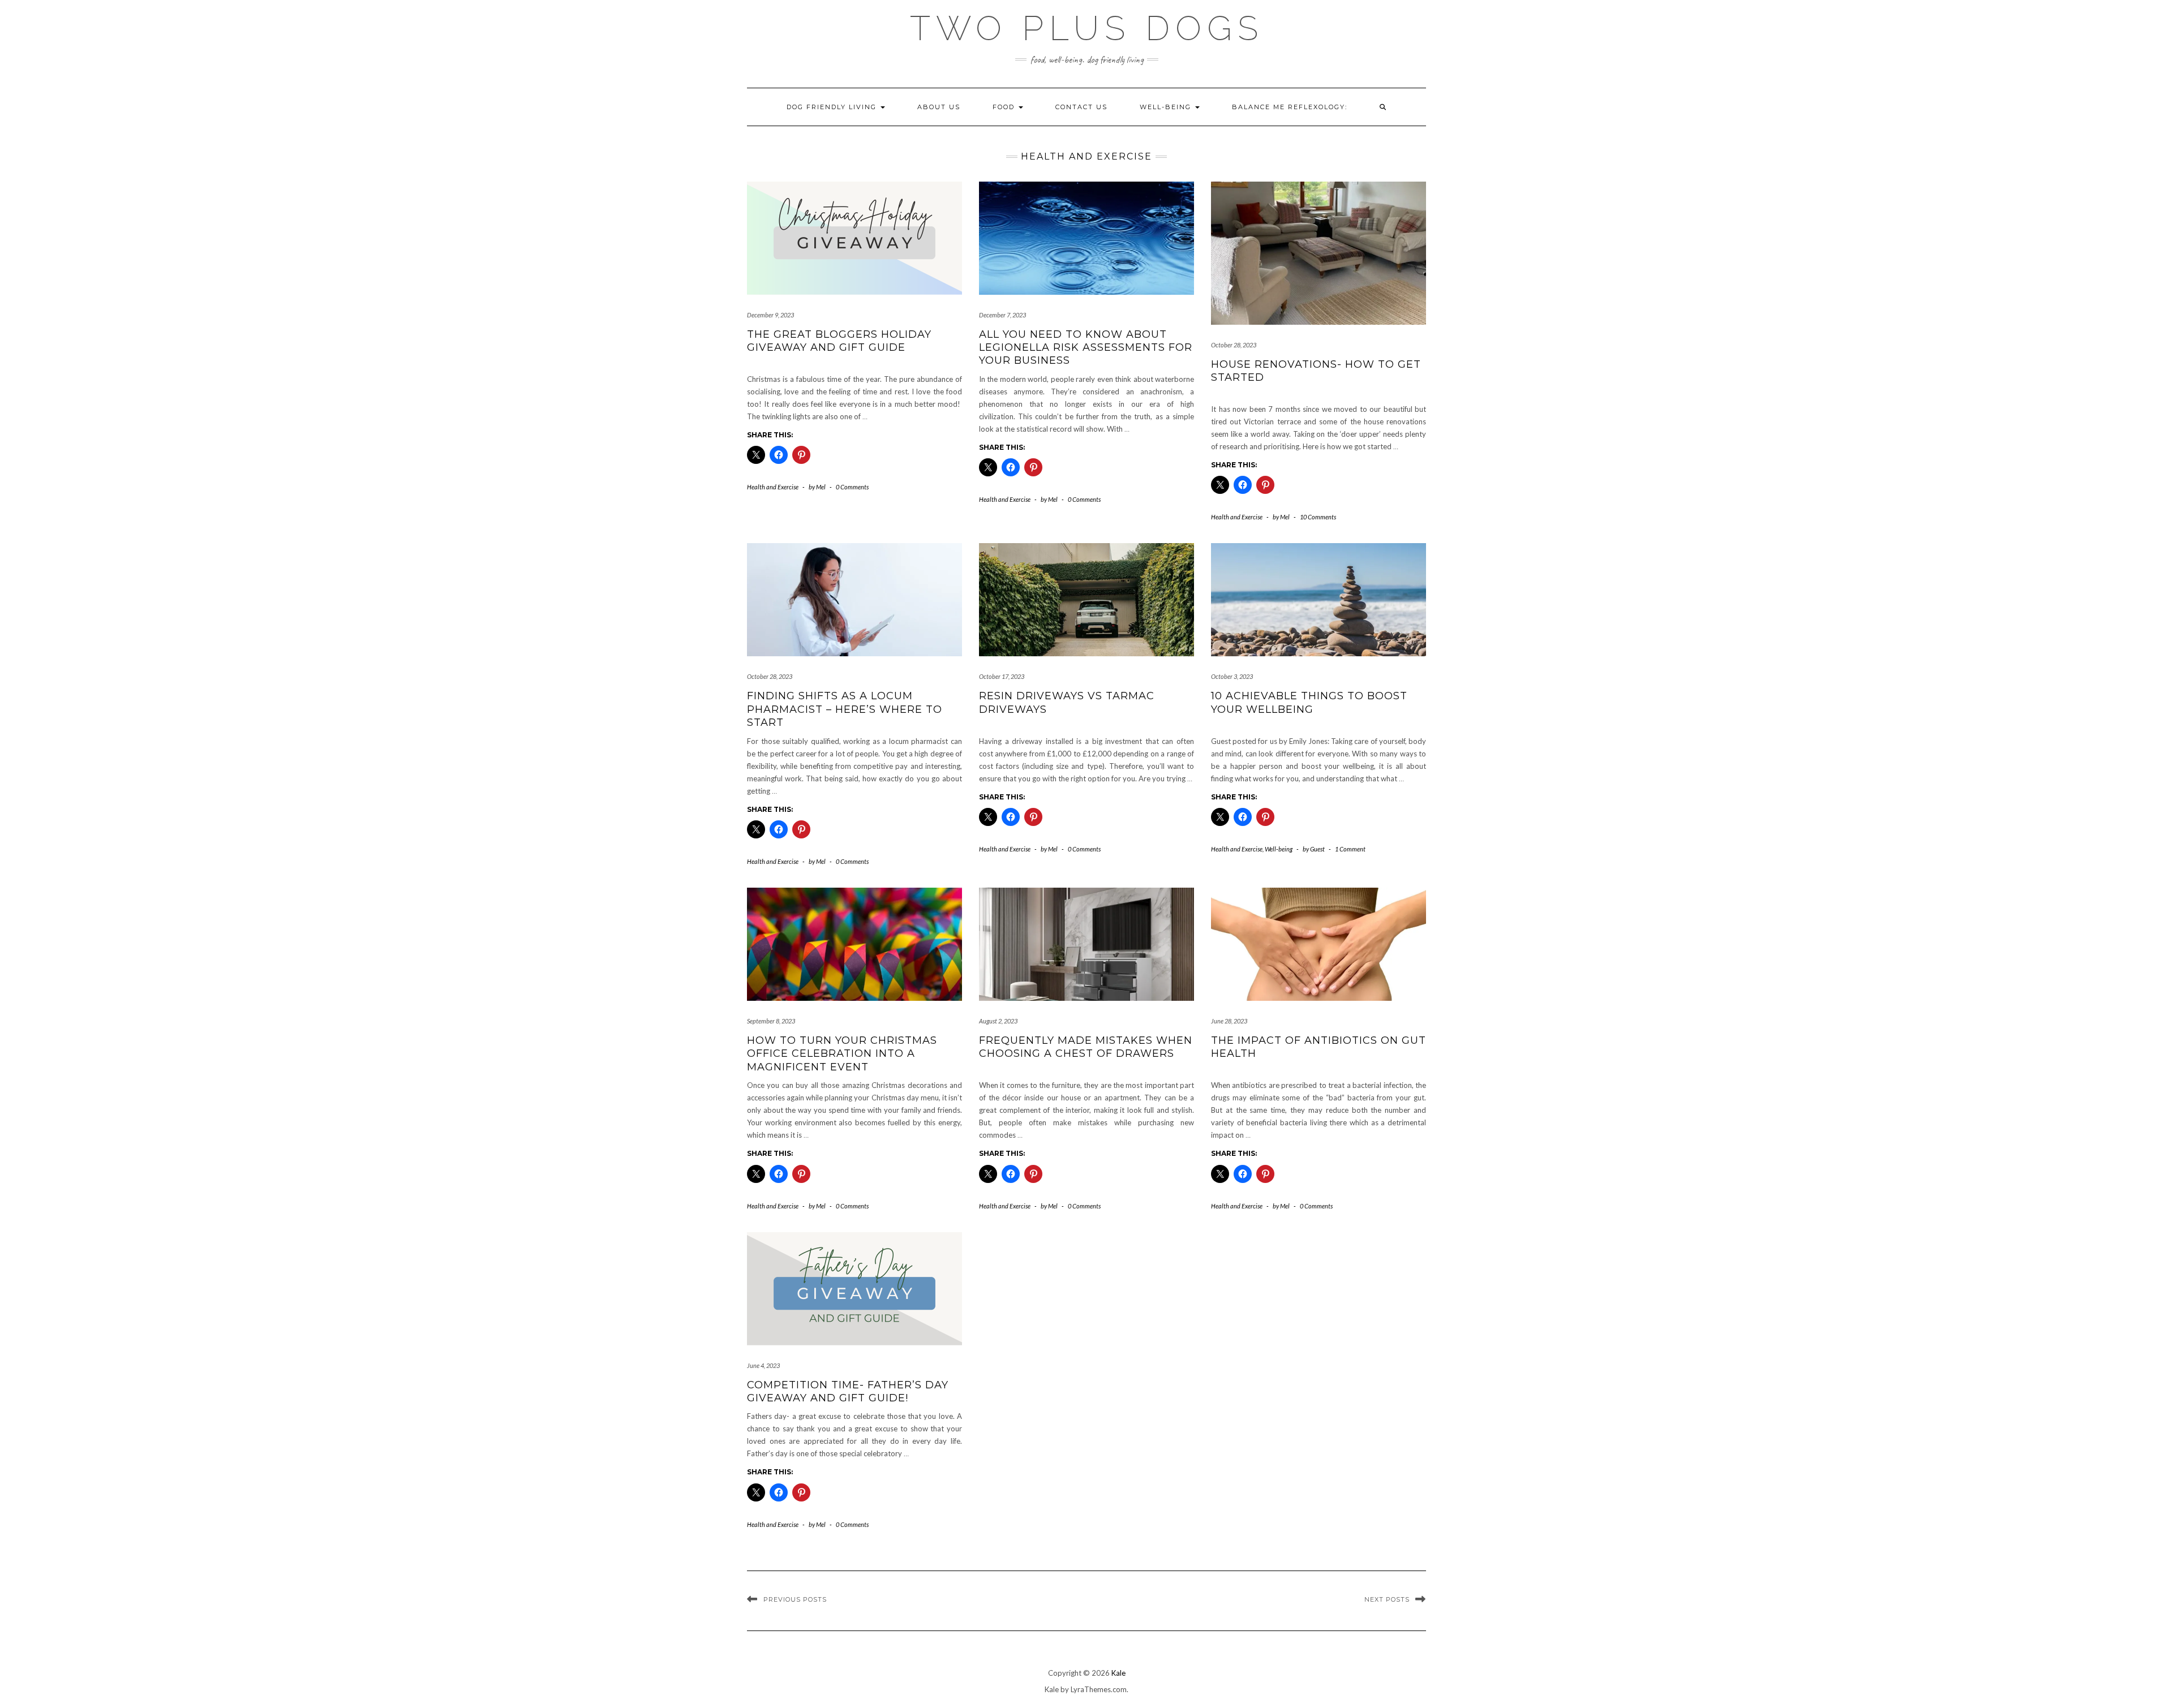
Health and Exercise (773, 487)
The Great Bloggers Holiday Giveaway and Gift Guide (839, 341)
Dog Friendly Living (833, 107)
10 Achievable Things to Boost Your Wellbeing (1309, 702)
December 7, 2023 (1002, 315)
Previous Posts (795, 1599)
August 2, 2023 (998, 1021)
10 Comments (1318, 517)
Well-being (1167, 107)
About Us (939, 107)
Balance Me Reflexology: (1290, 107)
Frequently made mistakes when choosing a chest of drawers (1086, 1047)
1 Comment (1350, 849)
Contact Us (1081, 107)
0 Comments (852, 487)
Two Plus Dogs (1087, 28)
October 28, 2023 (1234, 345)
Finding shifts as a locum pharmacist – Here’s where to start (845, 709)
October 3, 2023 (1232, 676)
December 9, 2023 (770, 315)
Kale (1118, 1673)
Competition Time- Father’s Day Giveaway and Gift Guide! (848, 1391)
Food (1005, 107)
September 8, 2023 (771, 1021)
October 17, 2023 (1002, 676)
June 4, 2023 (763, 1365)
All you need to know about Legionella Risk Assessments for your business (1086, 348)
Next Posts (1387, 1599)
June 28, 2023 (1229, 1021)
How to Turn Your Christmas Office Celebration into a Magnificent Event (842, 1054)
